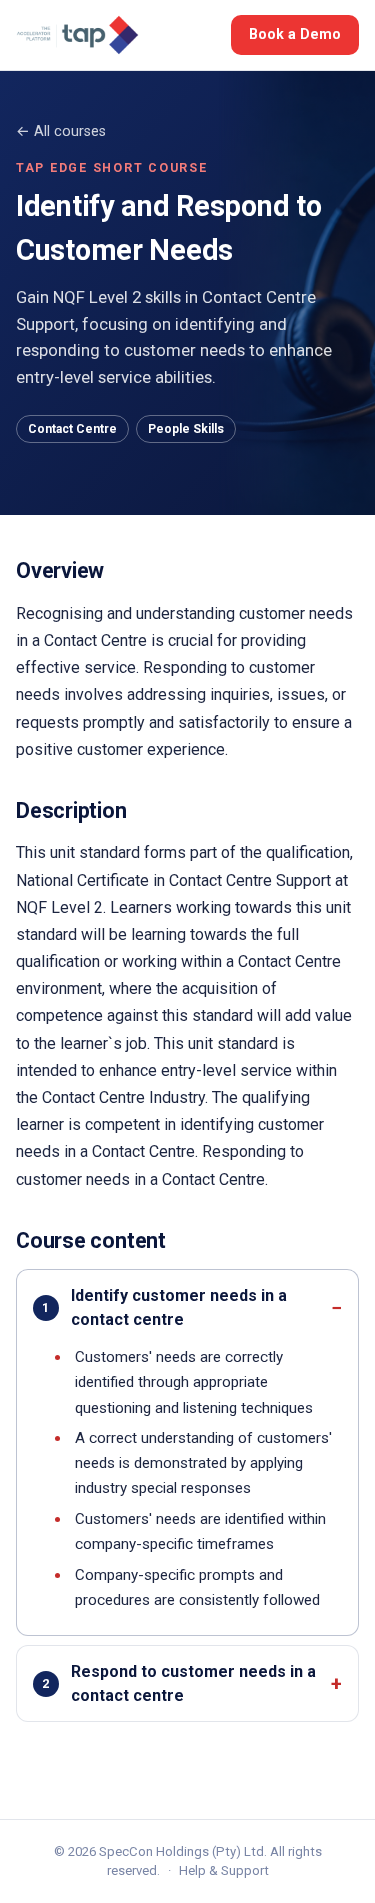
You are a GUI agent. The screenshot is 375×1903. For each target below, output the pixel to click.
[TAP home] (77, 35)
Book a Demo (295, 34)
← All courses (61, 131)
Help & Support (224, 1870)
